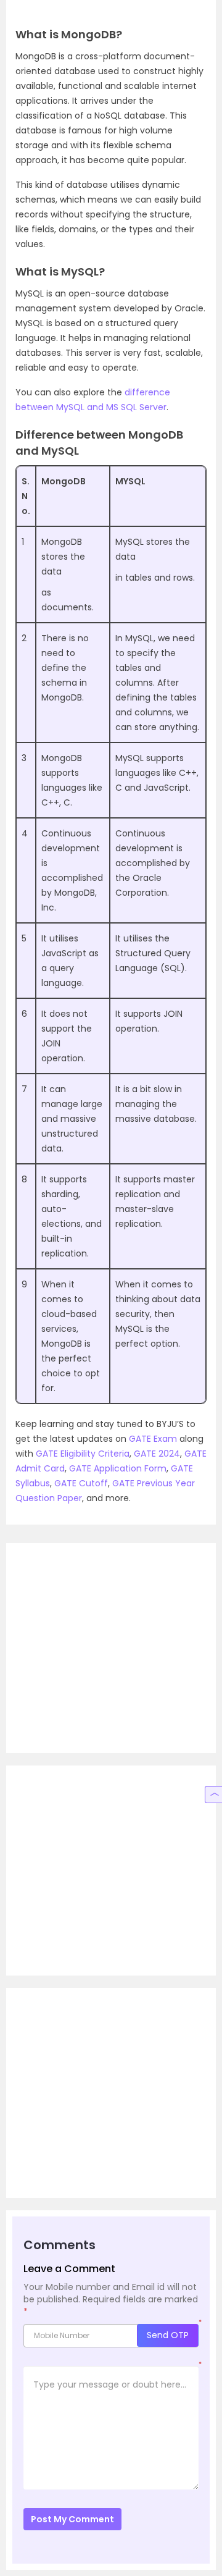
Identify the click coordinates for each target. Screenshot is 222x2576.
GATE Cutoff (81, 1483)
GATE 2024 (157, 1454)
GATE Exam (153, 1439)
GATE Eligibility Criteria (83, 1454)
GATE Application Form (118, 1468)
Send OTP (168, 2335)
